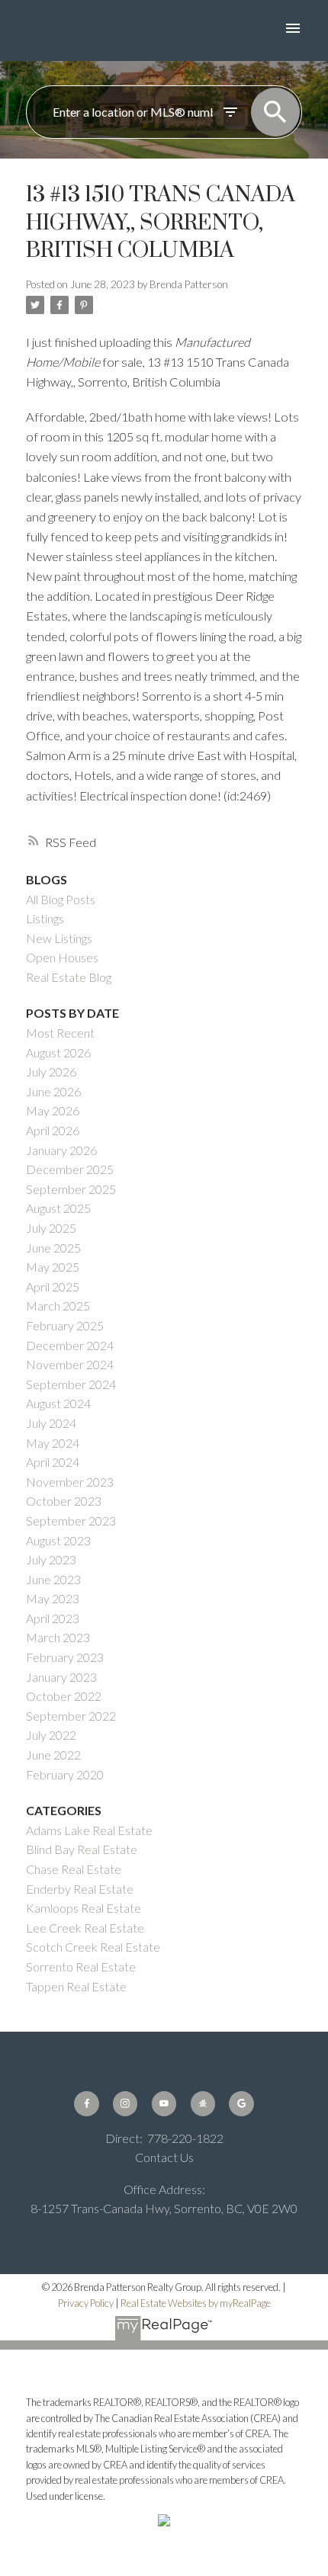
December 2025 (70, 1169)
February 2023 (65, 1657)
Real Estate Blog (69, 977)
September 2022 (71, 1716)
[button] (86, 2103)
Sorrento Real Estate (81, 1966)
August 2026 (58, 1052)
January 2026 (61, 1150)
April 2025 (53, 1286)
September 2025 (71, 1189)
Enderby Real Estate (80, 1889)
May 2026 (53, 1110)
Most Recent (60, 1033)
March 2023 (58, 1637)
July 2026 (51, 1071)
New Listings (59, 938)
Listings (45, 918)
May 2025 (53, 1267)
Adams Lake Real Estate (89, 1830)
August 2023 (58, 1540)
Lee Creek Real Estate (85, 1928)
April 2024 (53, 1462)
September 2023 (71, 1521)
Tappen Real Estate (76, 1986)
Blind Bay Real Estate (82, 1849)
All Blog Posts (61, 899)
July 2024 (51, 1423)
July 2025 (51, 1228)
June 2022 (53, 1755)
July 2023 (51, 1559)
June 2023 (53, 1579)
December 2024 (70, 1345)
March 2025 (58, 1306)
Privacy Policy (86, 2303)
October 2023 (64, 1501)
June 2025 (53, 1248)
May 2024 (53, 1443)
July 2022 (51, 1735)
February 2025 (65, 1325)
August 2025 (58, 1208)
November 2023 (70, 1482)
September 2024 (71, 1384)
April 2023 (53, 1618)
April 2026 (53, 1130)
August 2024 (58, 1403)
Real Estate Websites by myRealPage (196, 2303)
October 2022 (64, 1696)
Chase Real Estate (74, 1869)
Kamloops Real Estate (84, 1908)
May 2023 (53, 1598)
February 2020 (65, 1774)
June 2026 (53, 1091)
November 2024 (70, 1364)
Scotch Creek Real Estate (93, 1947)
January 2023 (61, 1677)
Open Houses (62, 957)
